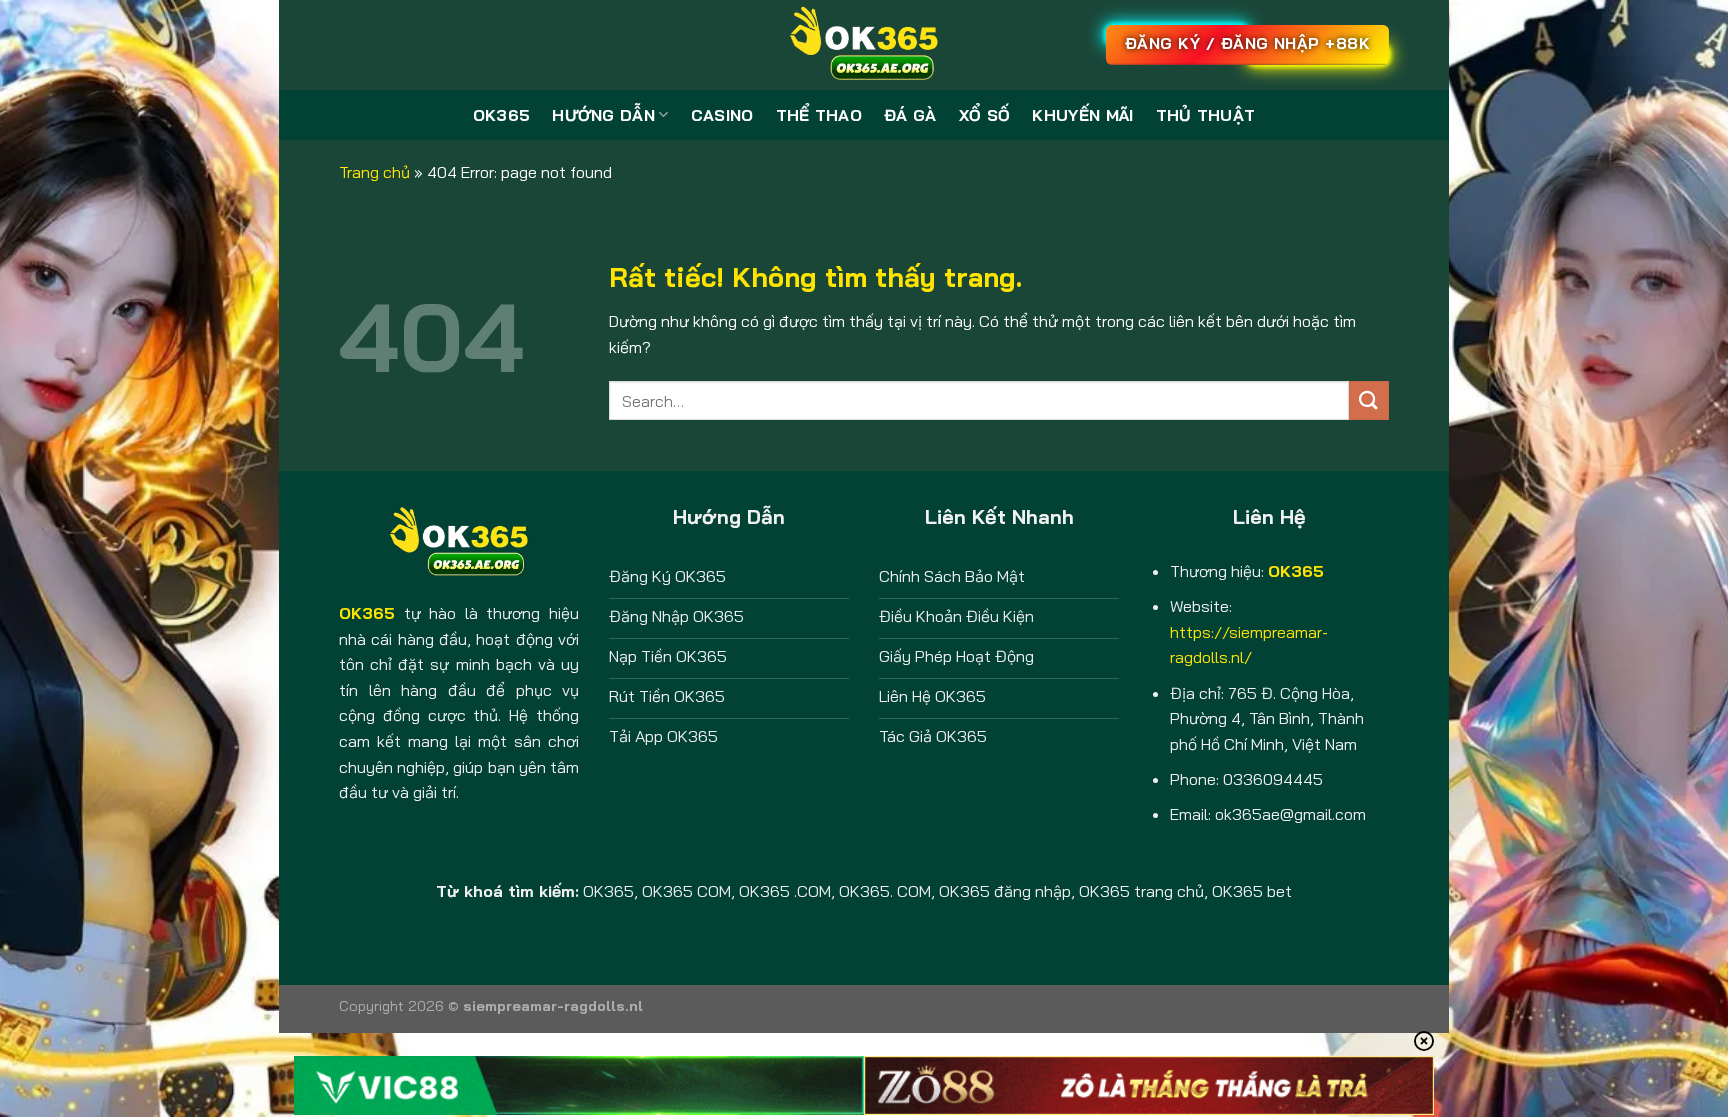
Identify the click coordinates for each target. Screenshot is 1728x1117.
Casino (722, 115)
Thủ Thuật (1206, 115)
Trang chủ (374, 172)
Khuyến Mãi (1082, 115)
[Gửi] (1369, 400)
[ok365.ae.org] (864, 45)
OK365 (502, 115)
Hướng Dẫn (603, 115)
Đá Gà (910, 115)
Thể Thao (819, 115)
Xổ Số (985, 115)
